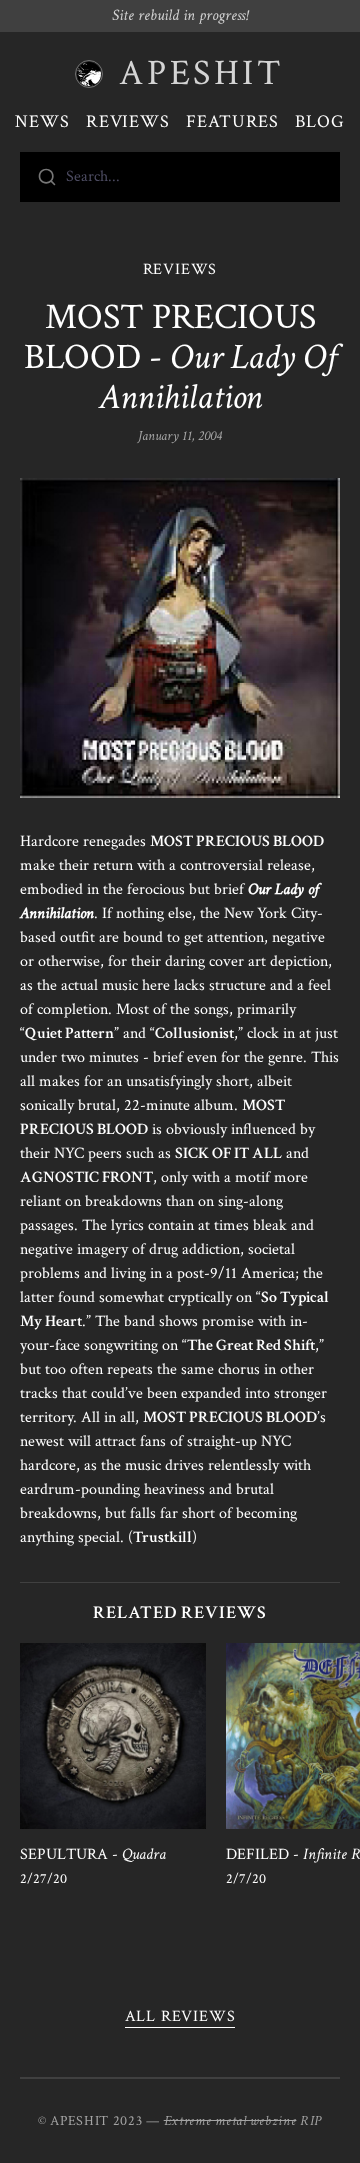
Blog (320, 121)
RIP (311, 2121)
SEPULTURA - (93, 1854)
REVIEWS (180, 269)
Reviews (128, 121)
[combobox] (180, 177)
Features (232, 121)
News (42, 121)
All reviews (180, 2016)
